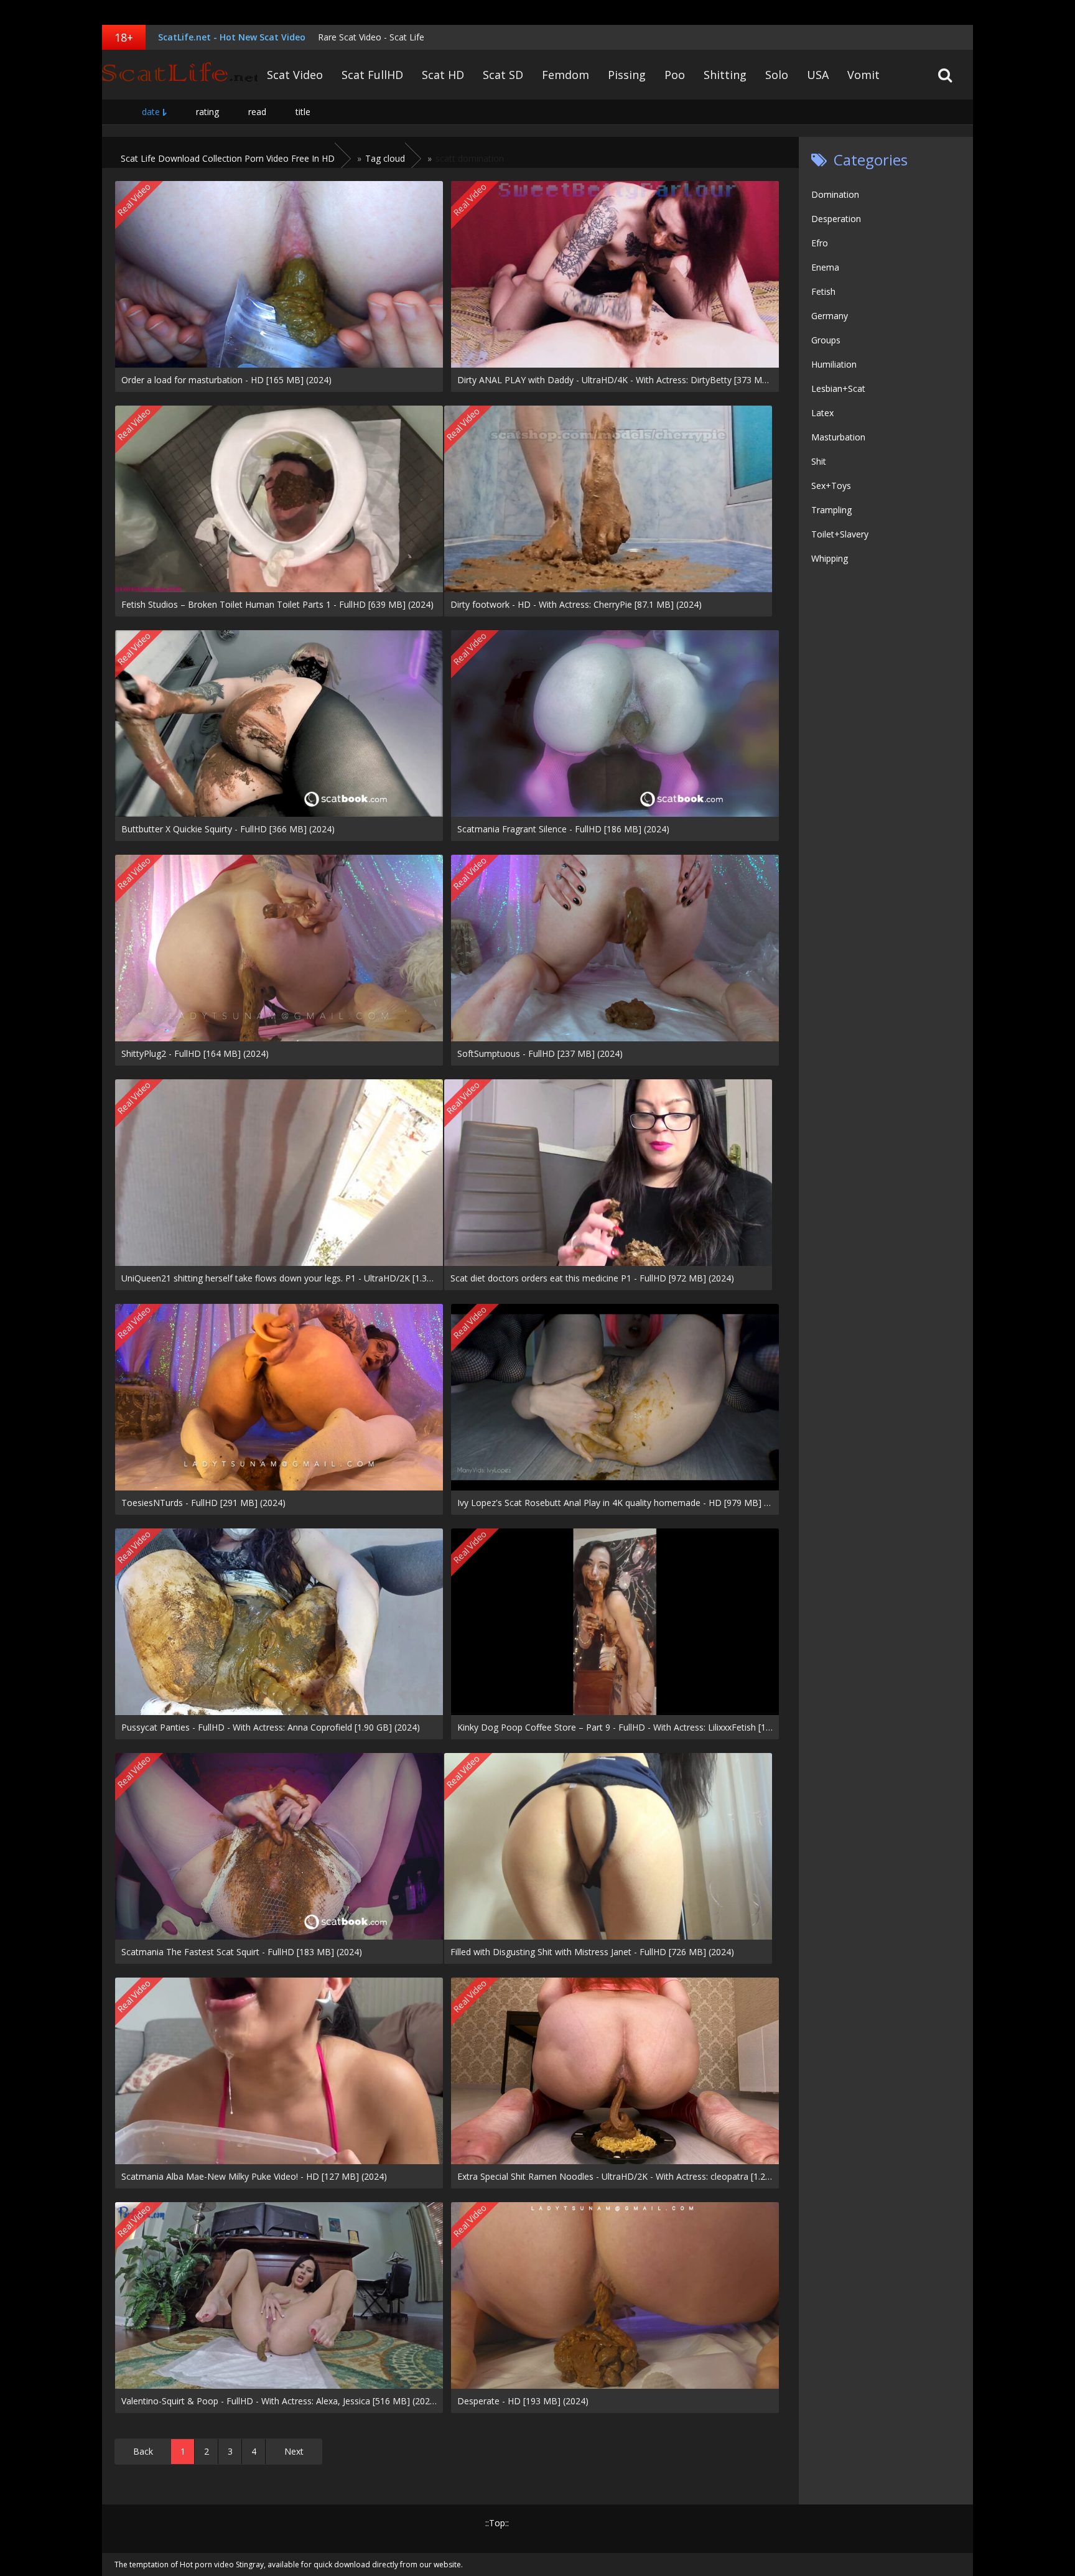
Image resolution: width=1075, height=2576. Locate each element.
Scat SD (503, 75)
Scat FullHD (372, 75)
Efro (820, 243)
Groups (826, 340)
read (257, 112)
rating (207, 112)
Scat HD (443, 75)
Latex (822, 413)
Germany (830, 316)
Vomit (863, 75)
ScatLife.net (180, 75)
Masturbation (838, 437)
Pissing (627, 75)
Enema (825, 267)
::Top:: (497, 2523)
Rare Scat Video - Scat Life (371, 37)
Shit (819, 461)
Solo (777, 75)
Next (294, 2451)
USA (818, 75)
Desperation (836, 219)
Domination (835, 194)
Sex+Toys (831, 486)
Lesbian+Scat (838, 388)
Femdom (565, 75)
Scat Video (295, 75)
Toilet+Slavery (840, 534)
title (303, 112)
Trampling (831, 510)
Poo (675, 75)
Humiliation (834, 364)
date (151, 112)
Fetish (823, 291)
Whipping (830, 558)
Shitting (725, 75)
